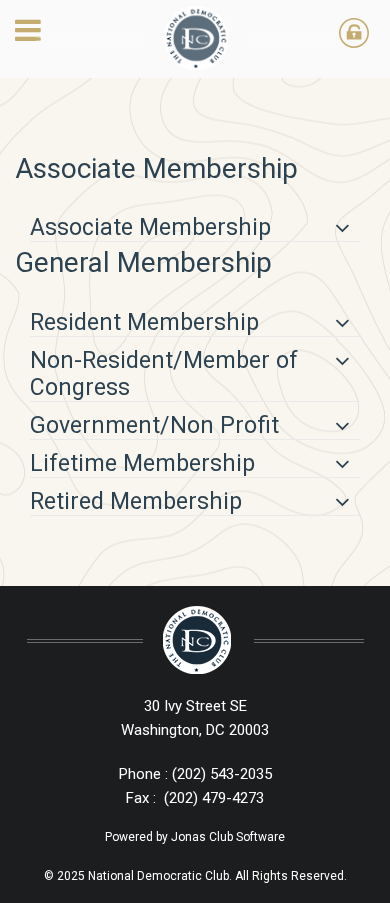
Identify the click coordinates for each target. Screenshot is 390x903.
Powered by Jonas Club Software (195, 837)
